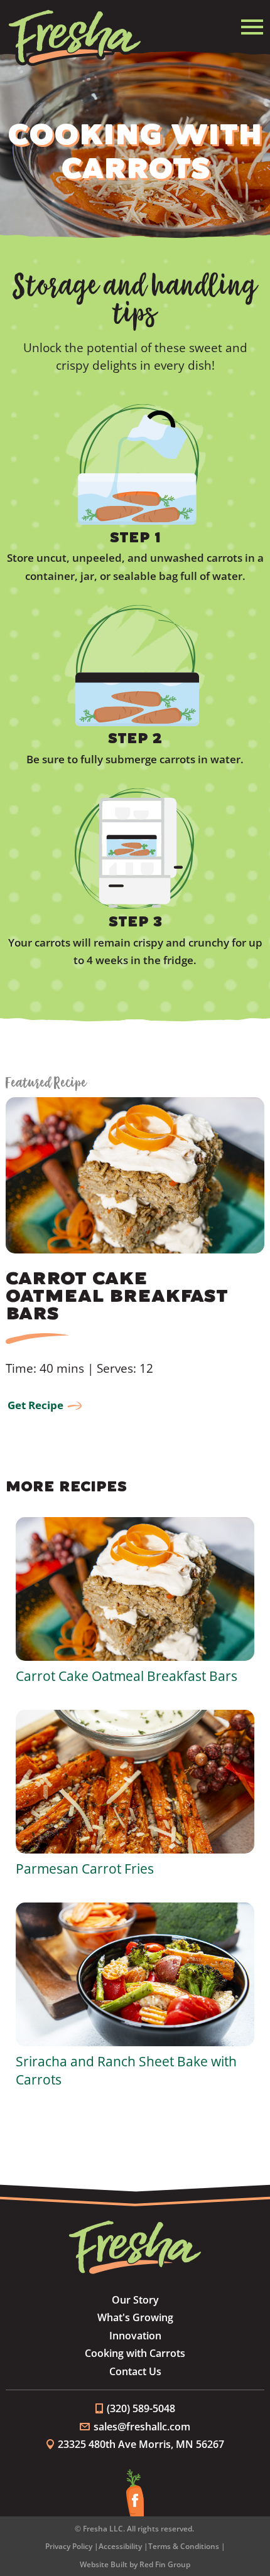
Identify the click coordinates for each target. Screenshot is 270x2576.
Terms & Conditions (184, 2546)
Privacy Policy (69, 2546)
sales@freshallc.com (142, 2427)
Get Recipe (35, 1405)
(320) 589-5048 (141, 2408)
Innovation (135, 2336)
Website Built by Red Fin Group (135, 2564)
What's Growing (135, 2317)
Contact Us (135, 2371)
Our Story (135, 2300)
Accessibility (120, 2546)
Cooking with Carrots (135, 2353)
